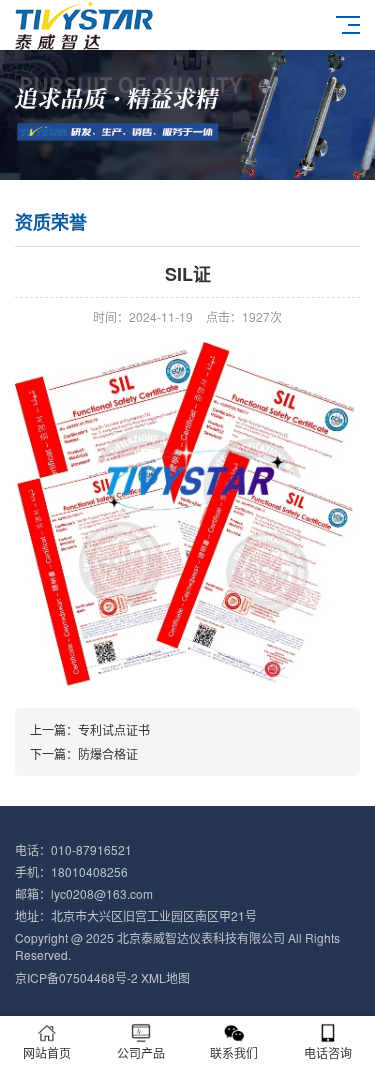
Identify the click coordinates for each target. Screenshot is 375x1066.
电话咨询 (328, 1052)
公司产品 (141, 1052)
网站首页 (47, 1052)
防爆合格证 (108, 753)
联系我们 (234, 1052)
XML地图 (165, 977)
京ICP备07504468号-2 (76, 977)
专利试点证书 (114, 729)
